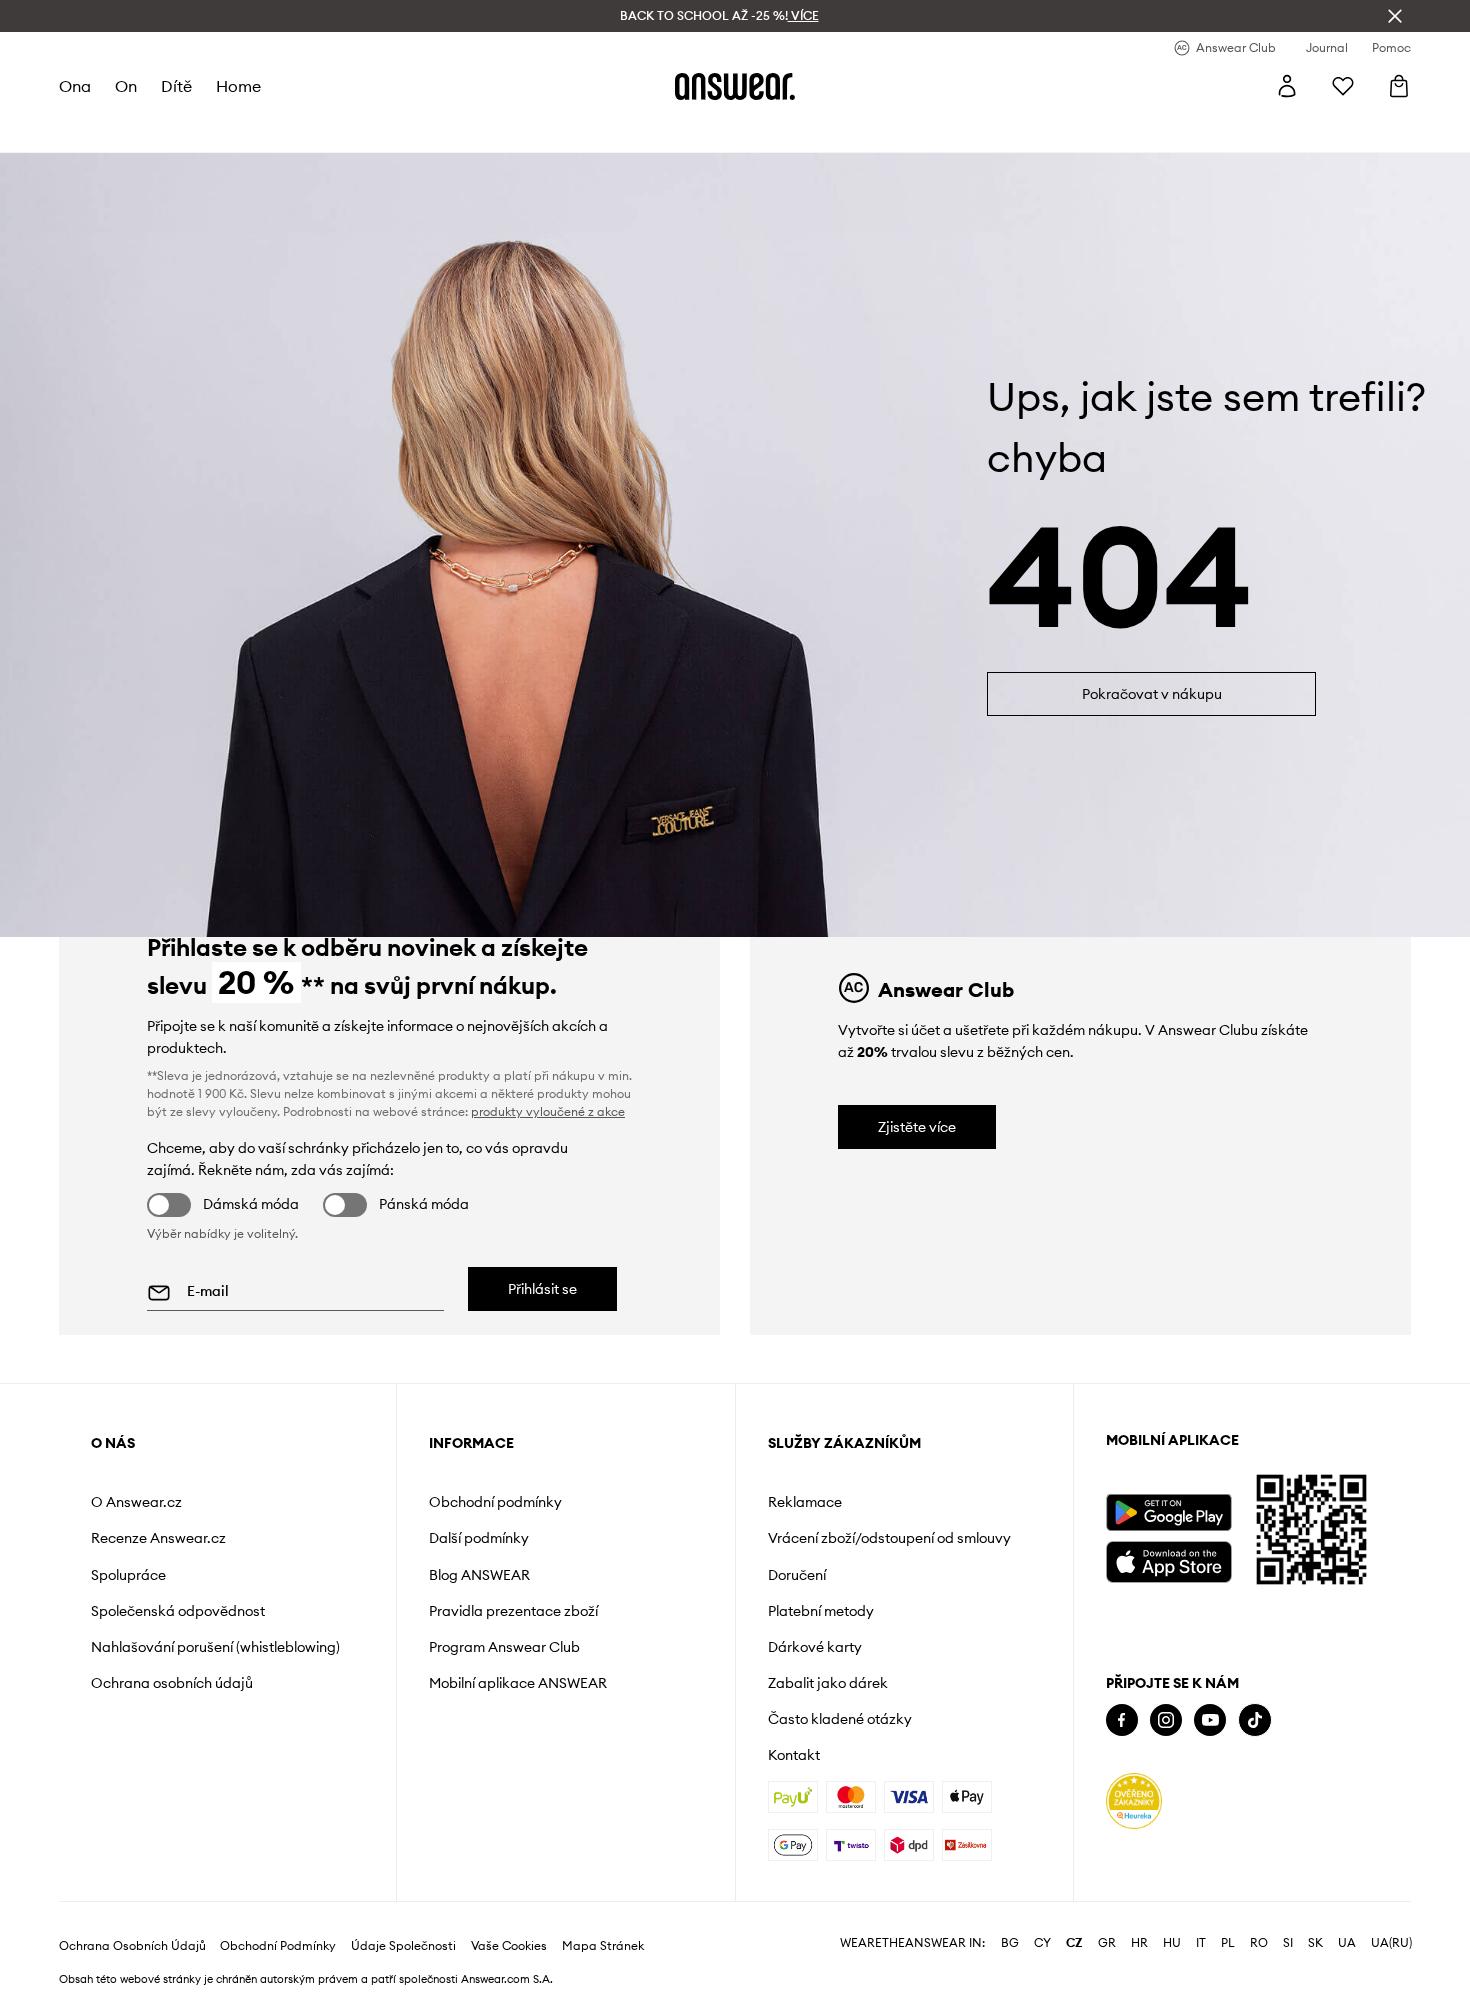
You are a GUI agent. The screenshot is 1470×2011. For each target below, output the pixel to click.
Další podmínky (479, 1538)
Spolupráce (128, 1575)
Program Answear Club (504, 1647)
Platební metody (821, 1611)
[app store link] (1168, 1559)
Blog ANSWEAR (479, 1575)
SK (1315, 1943)
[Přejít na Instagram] (1166, 1720)
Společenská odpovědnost (178, 1611)
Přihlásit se (542, 1289)
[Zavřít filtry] (1395, 16)
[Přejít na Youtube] (1210, 1720)
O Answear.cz (136, 1502)
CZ (1074, 1943)
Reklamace (805, 1502)
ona (75, 86)
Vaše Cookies (509, 1946)
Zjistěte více (917, 1127)
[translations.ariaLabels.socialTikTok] (1255, 1720)
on (126, 86)
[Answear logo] (735, 86)
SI (1288, 1943)
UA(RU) (1391, 1943)
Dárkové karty (815, 1647)
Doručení (797, 1575)
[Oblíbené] (1343, 86)
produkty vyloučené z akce (548, 1111)
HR (1139, 1943)
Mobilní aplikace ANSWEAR (518, 1683)
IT (1201, 1943)
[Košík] (1399, 86)
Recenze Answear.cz (158, 1538)
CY (1042, 1943)
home (238, 86)
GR (1107, 1943)
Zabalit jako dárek (828, 1683)
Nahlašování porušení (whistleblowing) (215, 1647)
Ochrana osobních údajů (172, 1683)
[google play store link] (1168, 1512)
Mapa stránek (603, 1946)
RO (1259, 1943)
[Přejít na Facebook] (1122, 1720)
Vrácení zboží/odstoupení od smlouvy (889, 1538)
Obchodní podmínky (495, 1502)
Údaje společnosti (403, 1946)
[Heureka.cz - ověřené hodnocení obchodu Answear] (1134, 1801)
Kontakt (794, 1755)
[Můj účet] (1287, 86)
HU (1172, 1943)
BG (1010, 1943)
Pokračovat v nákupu (1152, 694)
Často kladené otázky (840, 1719)
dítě (176, 86)
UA (1347, 1943)
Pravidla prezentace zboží (513, 1611)
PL (1228, 1943)
